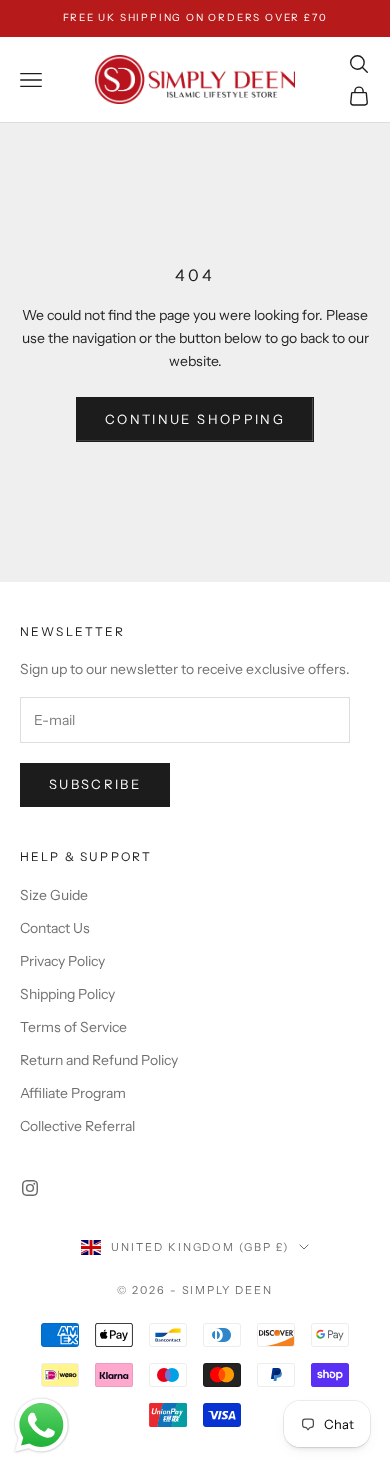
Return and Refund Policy (99, 1060)
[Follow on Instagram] (30, 1188)
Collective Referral (77, 1126)
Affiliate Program (73, 1093)
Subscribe (95, 784)
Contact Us (55, 928)
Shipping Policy (67, 994)
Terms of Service (73, 1027)
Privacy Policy (62, 961)
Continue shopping (195, 419)
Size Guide (54, 895)
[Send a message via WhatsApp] (41, 1425)
